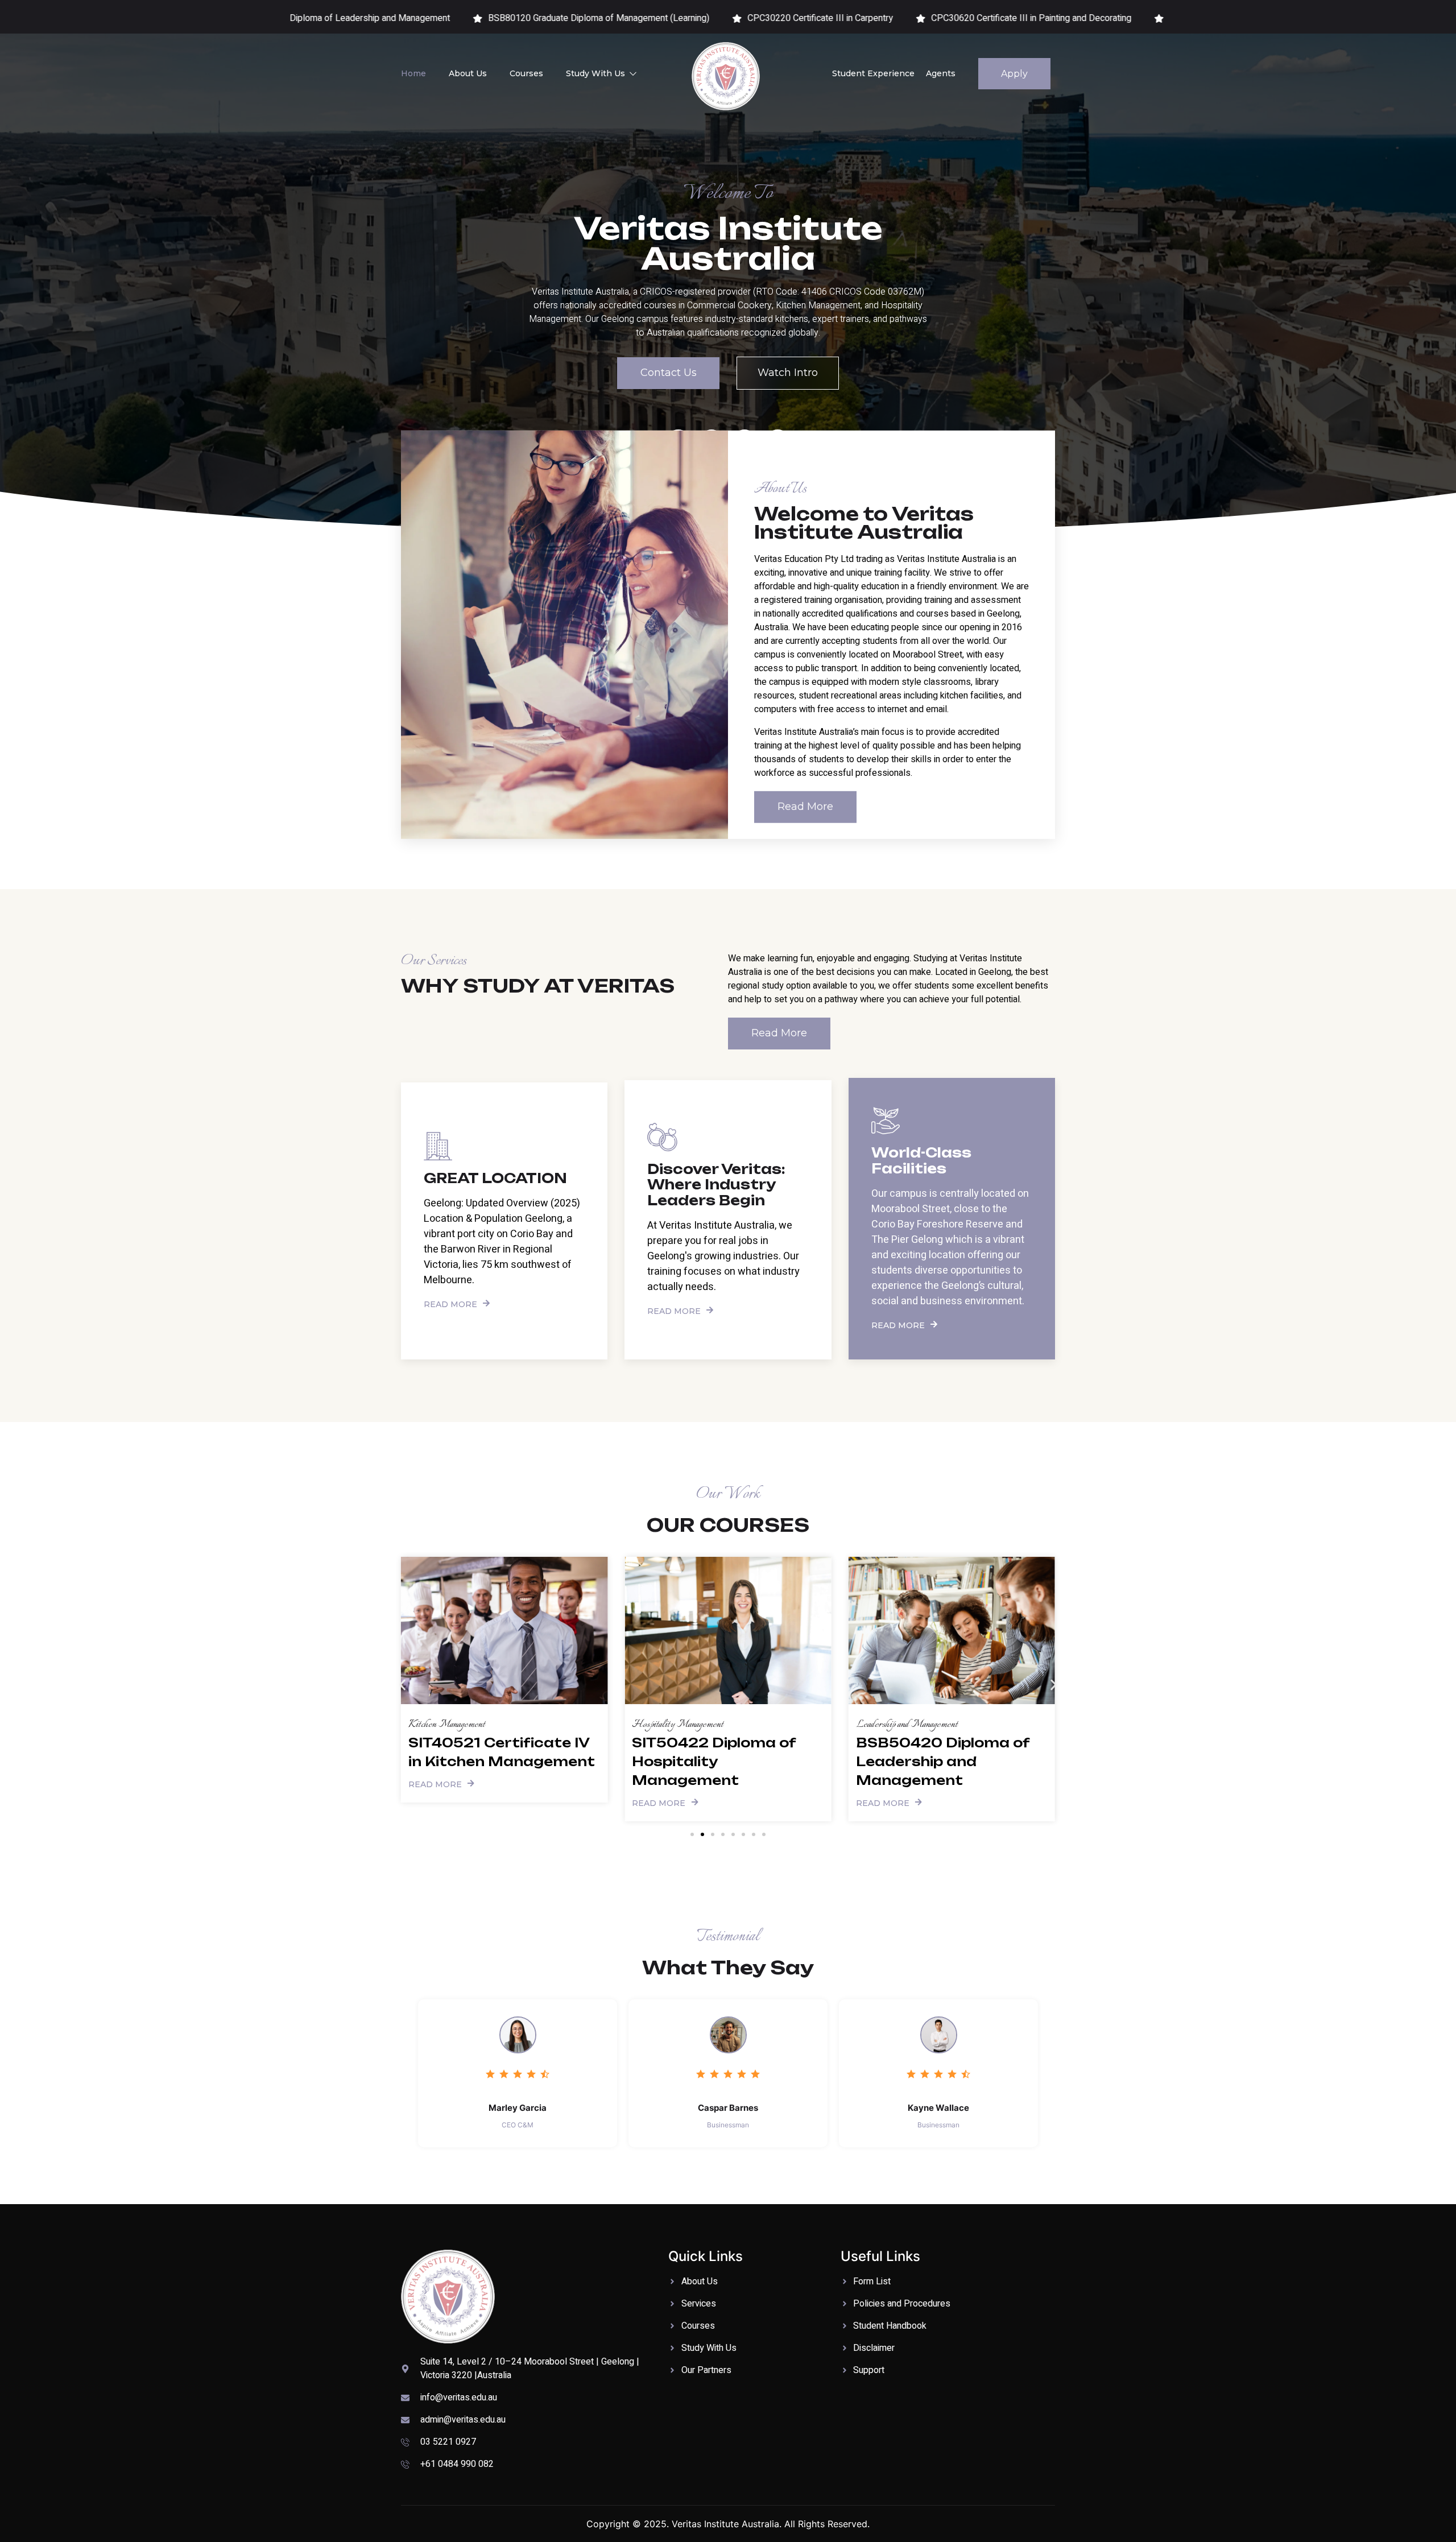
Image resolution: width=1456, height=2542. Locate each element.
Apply (1014, 74)
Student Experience (873, 73)
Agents (941, 73)
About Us (468, 73)
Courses (526, 73)
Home (413, 73)
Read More (450, 1304)
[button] (402, 1685)
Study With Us (595, 73)
